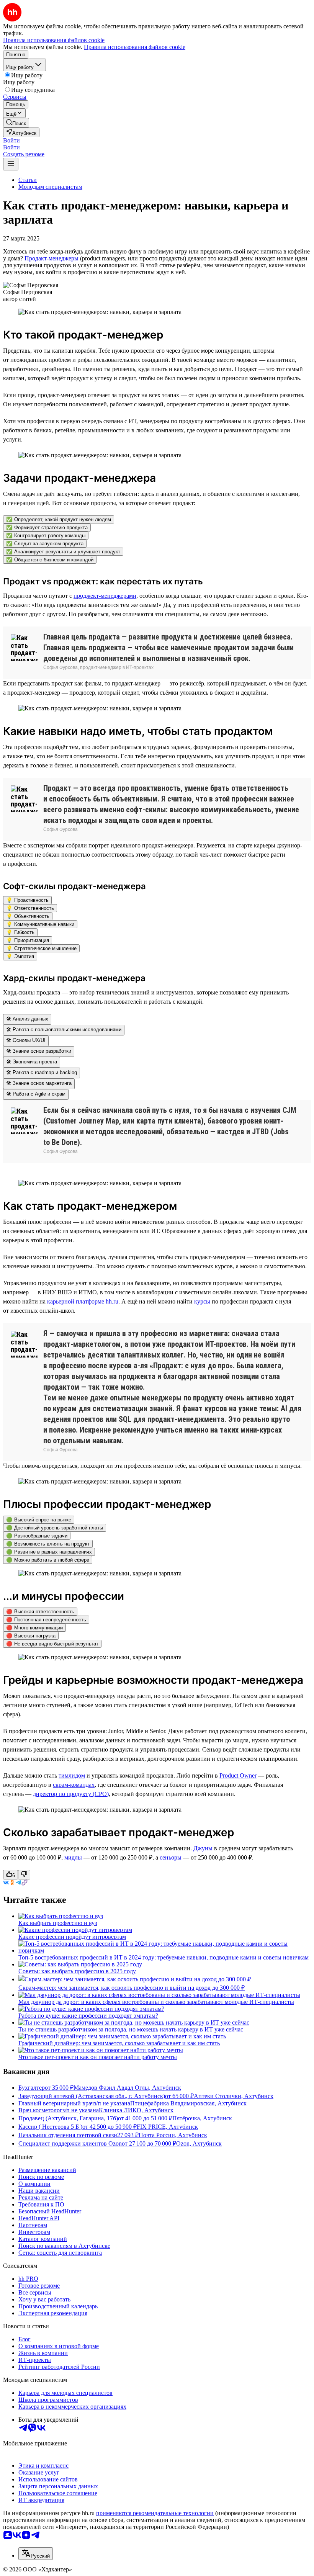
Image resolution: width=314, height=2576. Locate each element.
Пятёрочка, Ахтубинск (202, 2118)
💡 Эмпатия (20, 956)
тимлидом (72, 1775)
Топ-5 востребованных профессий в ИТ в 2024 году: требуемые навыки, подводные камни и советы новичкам (164, 1957)
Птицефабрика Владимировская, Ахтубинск (188, 2103)
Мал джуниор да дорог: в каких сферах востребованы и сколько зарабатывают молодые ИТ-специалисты (156, 2002)
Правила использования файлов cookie (135, 47)
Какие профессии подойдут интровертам (72, 1937)
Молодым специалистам (50, 187)
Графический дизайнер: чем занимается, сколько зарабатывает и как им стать (119, 2043)
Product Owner (238, 1775)
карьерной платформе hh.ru (83, 1301)
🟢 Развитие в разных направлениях (49, 1552)
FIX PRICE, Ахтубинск (167, 2127)
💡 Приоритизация (28, 940)
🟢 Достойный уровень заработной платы (55, 1528)
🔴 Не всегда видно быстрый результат (52, 1644)
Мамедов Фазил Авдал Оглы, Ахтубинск (127, 2088)
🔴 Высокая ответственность (40, 1612)
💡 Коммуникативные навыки (40, 924)
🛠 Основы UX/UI (26, 1040)
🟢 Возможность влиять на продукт (48, 1544)
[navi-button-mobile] (11, 164)
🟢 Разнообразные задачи (37, 1536)
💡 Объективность (28, 916)
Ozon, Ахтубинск (199, 2143)
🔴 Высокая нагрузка (31, 1636)
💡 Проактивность (27, 900)
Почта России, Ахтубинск (173, 2135)
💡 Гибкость (20, 932)
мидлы (73, 1857)
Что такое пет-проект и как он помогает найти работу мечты (98, 2057)
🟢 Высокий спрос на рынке (39, 1520)
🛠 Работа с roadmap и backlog (42, 1072)
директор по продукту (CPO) (71, 1794)
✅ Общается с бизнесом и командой (50, 560)
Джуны (203, 1848)
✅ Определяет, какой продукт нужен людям (59, 519)
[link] (16, 123)
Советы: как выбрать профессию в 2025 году (77, 1971)
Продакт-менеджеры (52, 258)
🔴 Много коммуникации (34, 1628)
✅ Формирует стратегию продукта (47, 527)
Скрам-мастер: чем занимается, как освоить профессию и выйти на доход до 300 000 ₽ (132, 1988)
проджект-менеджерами (105, 596)
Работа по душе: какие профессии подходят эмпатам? (88, 2016)
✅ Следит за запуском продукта (45, 544)
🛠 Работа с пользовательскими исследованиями (64, 1030)
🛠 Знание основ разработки (39, 1051)
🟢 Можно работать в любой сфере (48, 1560)
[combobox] (36, 2554)
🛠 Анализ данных (27, 1019)
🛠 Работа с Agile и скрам (36, 1094)
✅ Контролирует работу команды (46, 536)
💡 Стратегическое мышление (41, 948)
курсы (202, 1301)
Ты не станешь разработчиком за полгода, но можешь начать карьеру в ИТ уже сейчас (131, 2029)
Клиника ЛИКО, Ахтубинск (136, 2110)
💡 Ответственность (30, 908)
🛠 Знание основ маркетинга (39, 1083)
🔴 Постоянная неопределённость (46, 1620)
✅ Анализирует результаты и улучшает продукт (63, 552)
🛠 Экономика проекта (32, 1062)
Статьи (28, 180)
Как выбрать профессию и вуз (58, 1923)
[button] (11, 140)
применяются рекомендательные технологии (155, 2513)
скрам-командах (74, 1785)
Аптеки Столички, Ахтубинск (234, 2096)
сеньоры (171, 1857)
